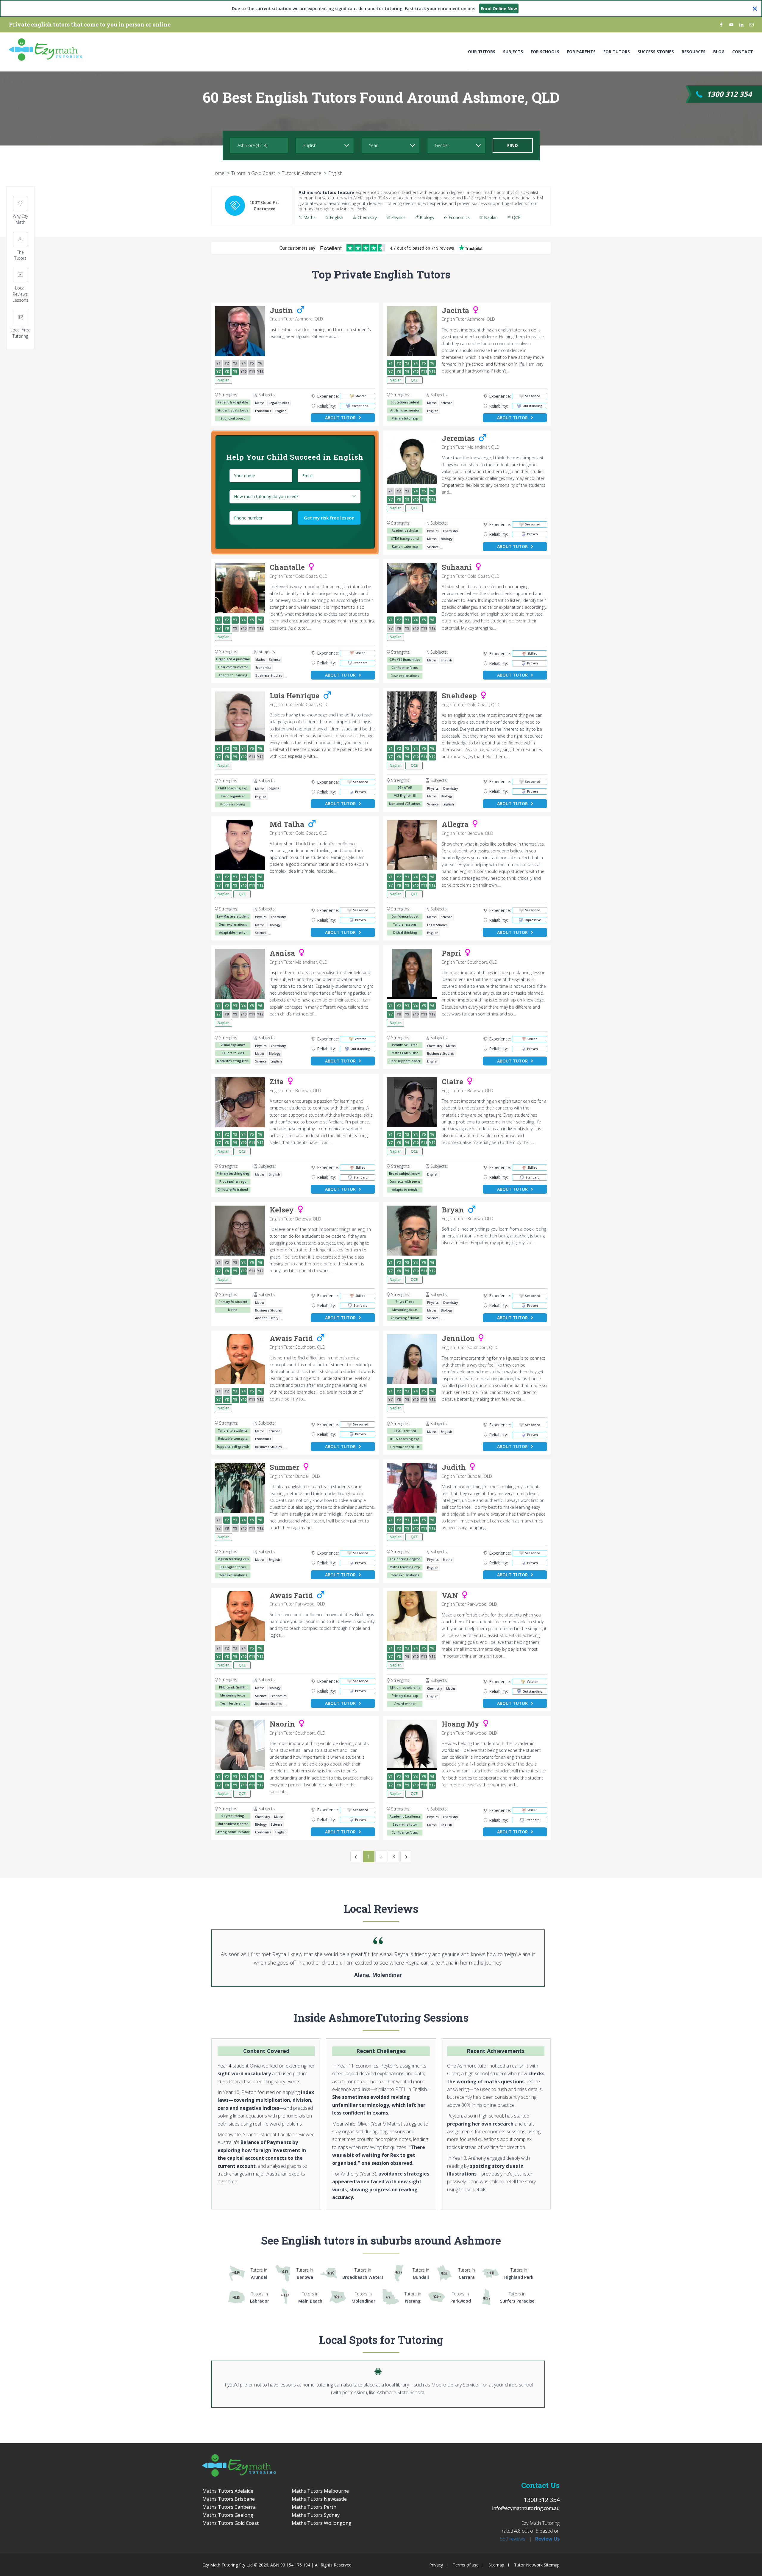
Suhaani (457, 567)
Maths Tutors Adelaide (228, 2491)
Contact (743, 52)
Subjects (513, 52)
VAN (450, 1596)
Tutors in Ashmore (302, 173)
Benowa (305, 2274)
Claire (452, 1082)
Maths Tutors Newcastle (319, 2499)
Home (218, 173)
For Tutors (617, 52)
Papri (451, 953)
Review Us (547, 2539)
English (335, 173)
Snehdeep (459, 696)
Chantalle (287, 567)
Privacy (436, 2565)
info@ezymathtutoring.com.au (526, 2508)
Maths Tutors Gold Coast (231, 2523)
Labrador (260, 2297)
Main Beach (310, 2297)
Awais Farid (291, 1339)
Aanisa (282, 953)
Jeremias (458, 439)
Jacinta (455, 311)
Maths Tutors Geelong (228, 2515)
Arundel (259, 2274)
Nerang (413, 2297)
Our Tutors (482, 52)
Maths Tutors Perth (314, 2507)
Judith (454, 1467)
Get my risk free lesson (329, 518)
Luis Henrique (295, 696)
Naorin (282, 1724)
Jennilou (458, 1339)
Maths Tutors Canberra (229, 2507)
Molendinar (363, 2297)
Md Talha (287, 824)
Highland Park (519, 2274)
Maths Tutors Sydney (316, 2515)
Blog (719, 52)
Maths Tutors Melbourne (320, 2491)
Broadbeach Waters (363, 2274)
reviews (513, 2539)
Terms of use (466, 2565)
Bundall (421, 2274)
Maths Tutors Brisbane (229, 2499)
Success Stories (656, 52)
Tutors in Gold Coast (253, 173)
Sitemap (496, 2565)
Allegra (455, 824)
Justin (281, 311)
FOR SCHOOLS (545, 52)
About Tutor (340, 418)
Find (513, 145)
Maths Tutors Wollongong (322, 2523)
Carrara (467, 2274)
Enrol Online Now (499, 8)
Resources (694, 52)
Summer (285, 1467)
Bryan (453, 1210)
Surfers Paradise (517, 2297)
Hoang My (460, 1724)
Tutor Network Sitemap (537, 2565)
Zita (277, 1082)
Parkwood (461, 2297)
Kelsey (282, 1210)
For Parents (581, 52)
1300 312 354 (729, 94)
